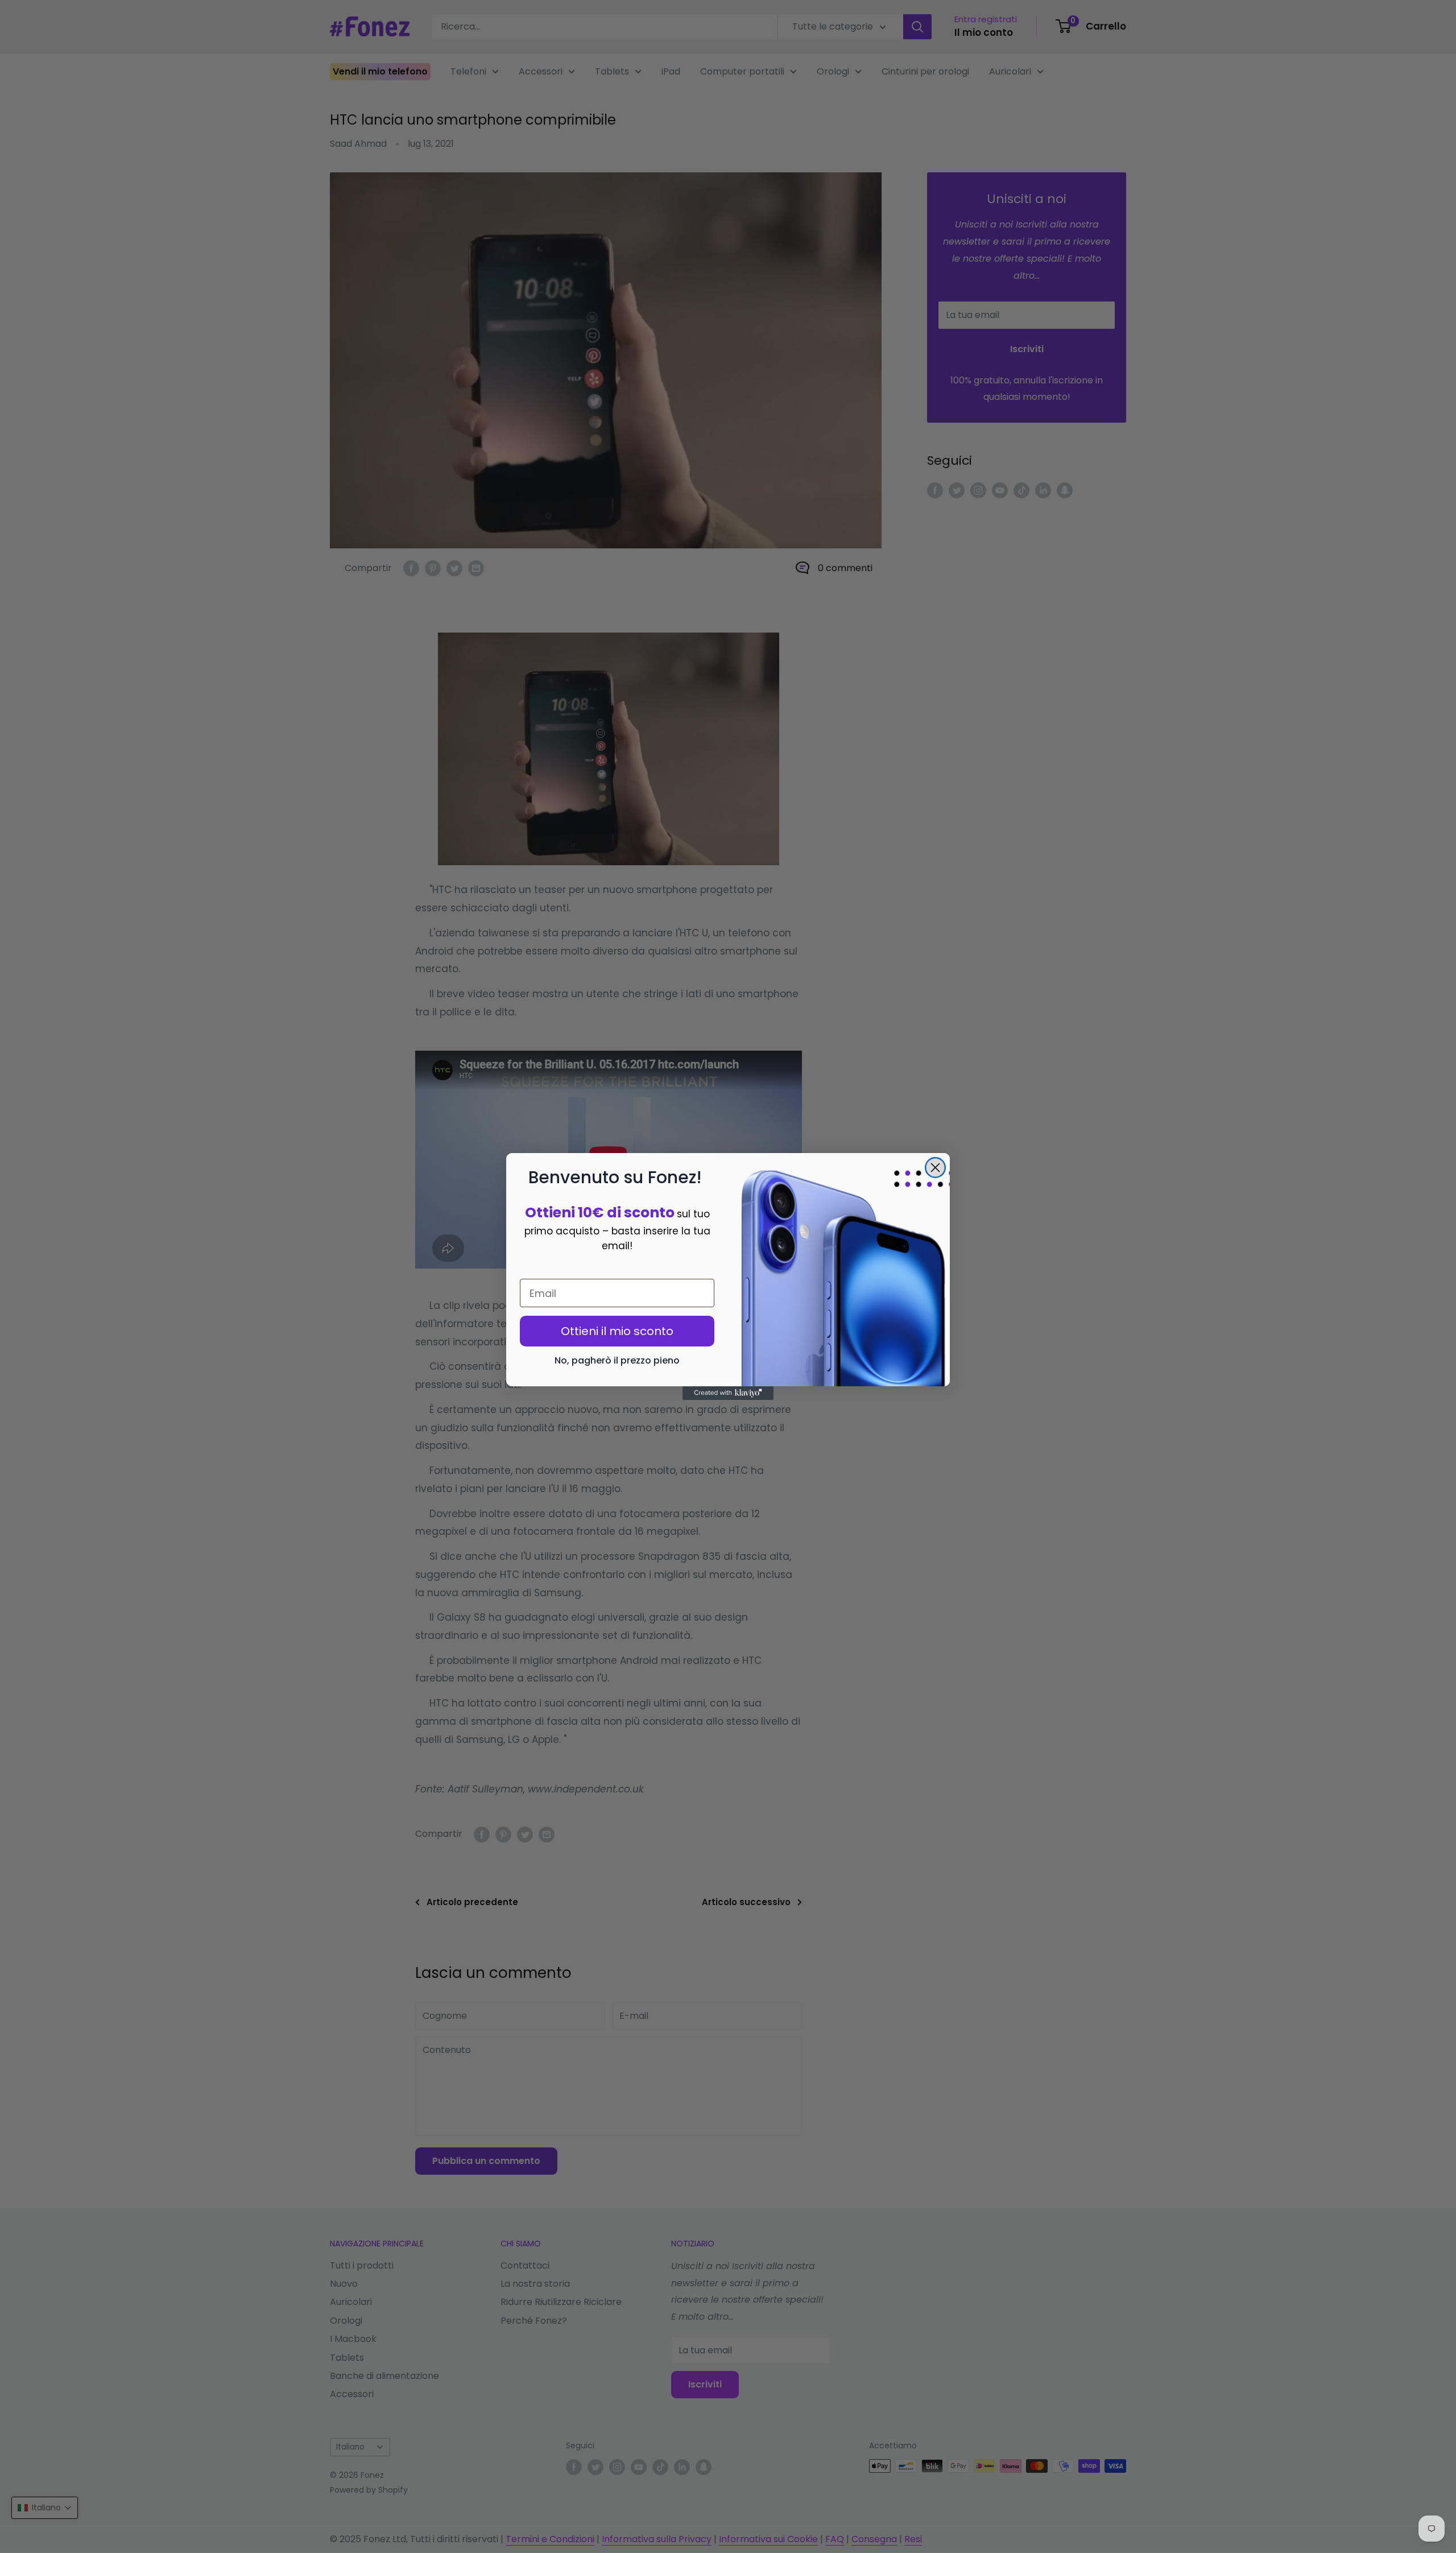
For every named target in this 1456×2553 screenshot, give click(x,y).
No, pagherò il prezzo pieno (617, 1360)
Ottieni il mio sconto (617, 1331)
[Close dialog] (935, 1168)
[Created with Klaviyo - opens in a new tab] (728, 1393)
